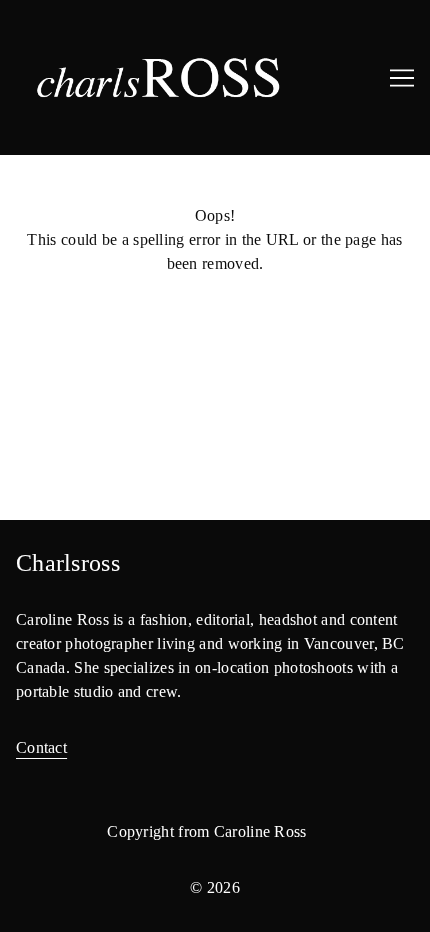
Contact (41, 747)
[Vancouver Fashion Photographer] (215, 77)
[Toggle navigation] (402, 78)
